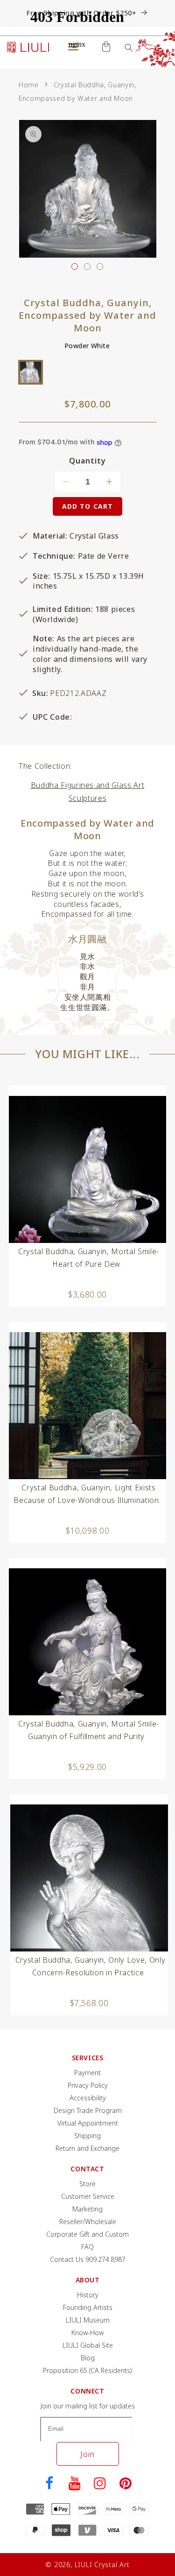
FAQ (87, 2247)
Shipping (87, 2136)
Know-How (87, 2333)
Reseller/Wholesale (88, 2222)
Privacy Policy (88, 2085)
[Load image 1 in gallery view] (75, 267)
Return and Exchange (87, 2148)
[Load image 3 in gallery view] (100, 267)
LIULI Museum (88, 2320)
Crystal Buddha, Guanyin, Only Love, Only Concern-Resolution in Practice (90, 1966)
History (88, 2295)
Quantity (87, 461)
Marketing (87, 2209)
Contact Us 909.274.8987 (88, 2259)
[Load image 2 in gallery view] (87, 267)
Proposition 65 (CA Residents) (87, 2370)
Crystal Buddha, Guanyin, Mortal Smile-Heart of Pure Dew (89, 1258)
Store (87, 2184)
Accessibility (88, 2098)
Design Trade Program (88, 2110)
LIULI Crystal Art (102, 2565)
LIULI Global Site (88, 2345)
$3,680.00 (87, 1294)
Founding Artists (88, 2307)
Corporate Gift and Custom (87, 2234)
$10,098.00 (88, 1530)
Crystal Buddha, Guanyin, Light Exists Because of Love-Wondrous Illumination (86, 1494)
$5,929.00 (87, 1767)
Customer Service (88, 2196)
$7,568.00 (89, 2003)
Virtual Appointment (88, 2123)
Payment (87, 2073)
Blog (88, 2358)
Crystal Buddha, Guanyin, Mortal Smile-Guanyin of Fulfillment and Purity (89, 1730)
